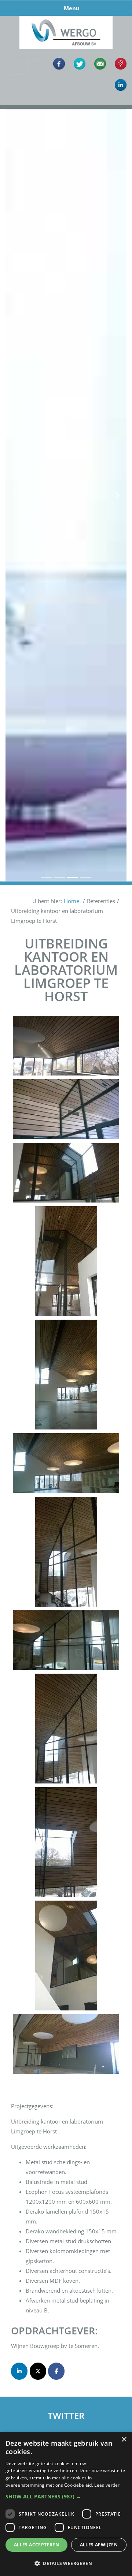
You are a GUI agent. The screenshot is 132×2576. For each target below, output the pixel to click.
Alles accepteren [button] (36, 2545)
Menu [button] (72, 8)
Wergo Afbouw (66, 17)
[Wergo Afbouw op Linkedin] (19, 2371)
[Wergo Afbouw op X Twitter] (38, 2371)
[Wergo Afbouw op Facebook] (56, 2371)
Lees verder (107, 2485)
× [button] (124, 2440)
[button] (15, 495)
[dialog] (66, 2504)
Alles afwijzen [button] (99, 2545)
